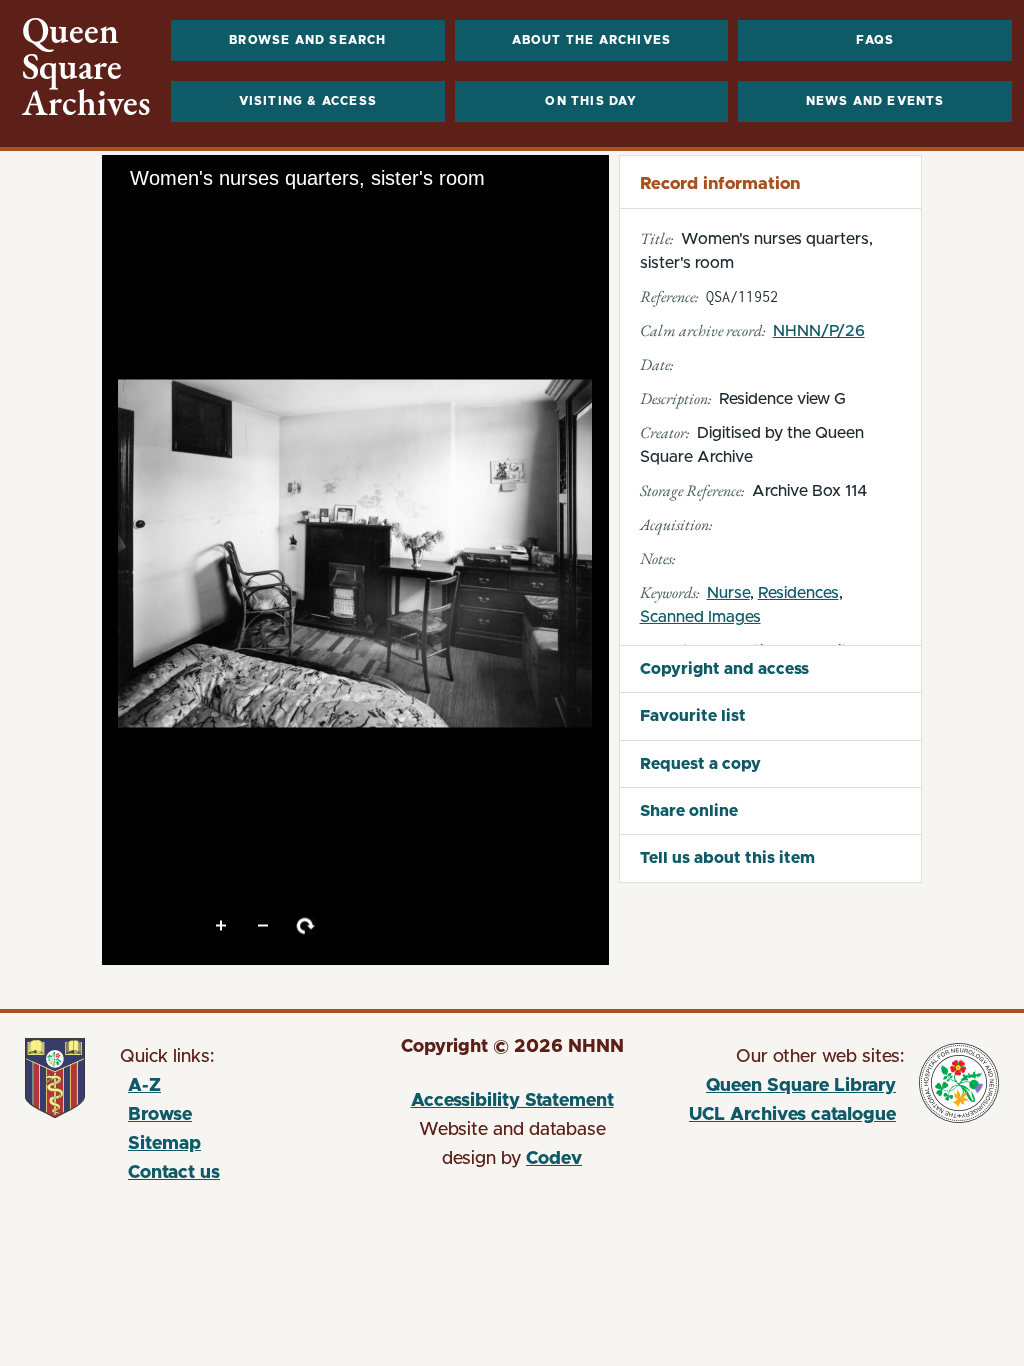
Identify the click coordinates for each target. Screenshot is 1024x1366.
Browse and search (307, 40)
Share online (689, 811)
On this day (591, 101)
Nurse (728, 593)
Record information (720, 183)
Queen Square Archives (86, 67)
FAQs (875, 40)
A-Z (144, 1086)
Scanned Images (700, 617)
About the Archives (592, 40)
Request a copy (700, 764)
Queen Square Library (782, 1089)
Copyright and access (724, 669)
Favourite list (693, 716)
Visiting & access (308, 101)
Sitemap (164, 1144)
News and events (875, 101)
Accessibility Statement (512, 1101)
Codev (554, 1159)
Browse (160, 1115)
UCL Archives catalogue (782, 1118)
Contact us (174, 1173)
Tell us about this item (727, 858)
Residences (798, 593)
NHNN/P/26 (819, 331)
